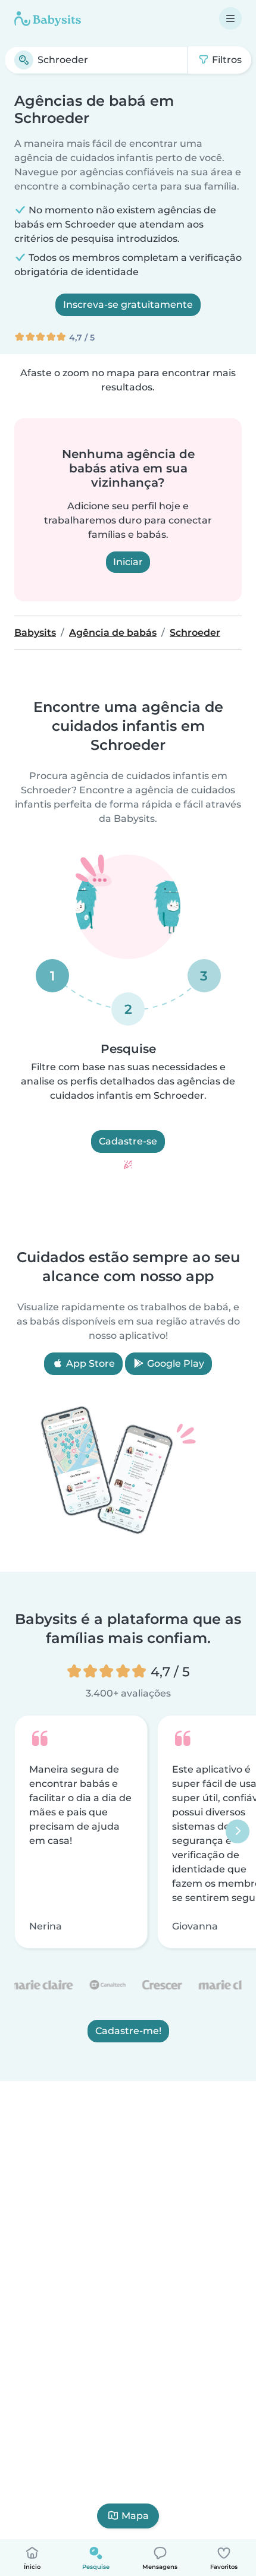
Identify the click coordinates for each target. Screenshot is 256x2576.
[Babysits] (48, 18)
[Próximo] (238, 1832)
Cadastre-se (128, 1141)
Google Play (174, 1363)
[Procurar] (24, 60)
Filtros (226, 60)
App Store (89, 1363)
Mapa (135, 2516)
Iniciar (128, 562)
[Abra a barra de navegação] (230, 18)
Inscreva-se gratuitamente (128, 305)
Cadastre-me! (128, 2031)
